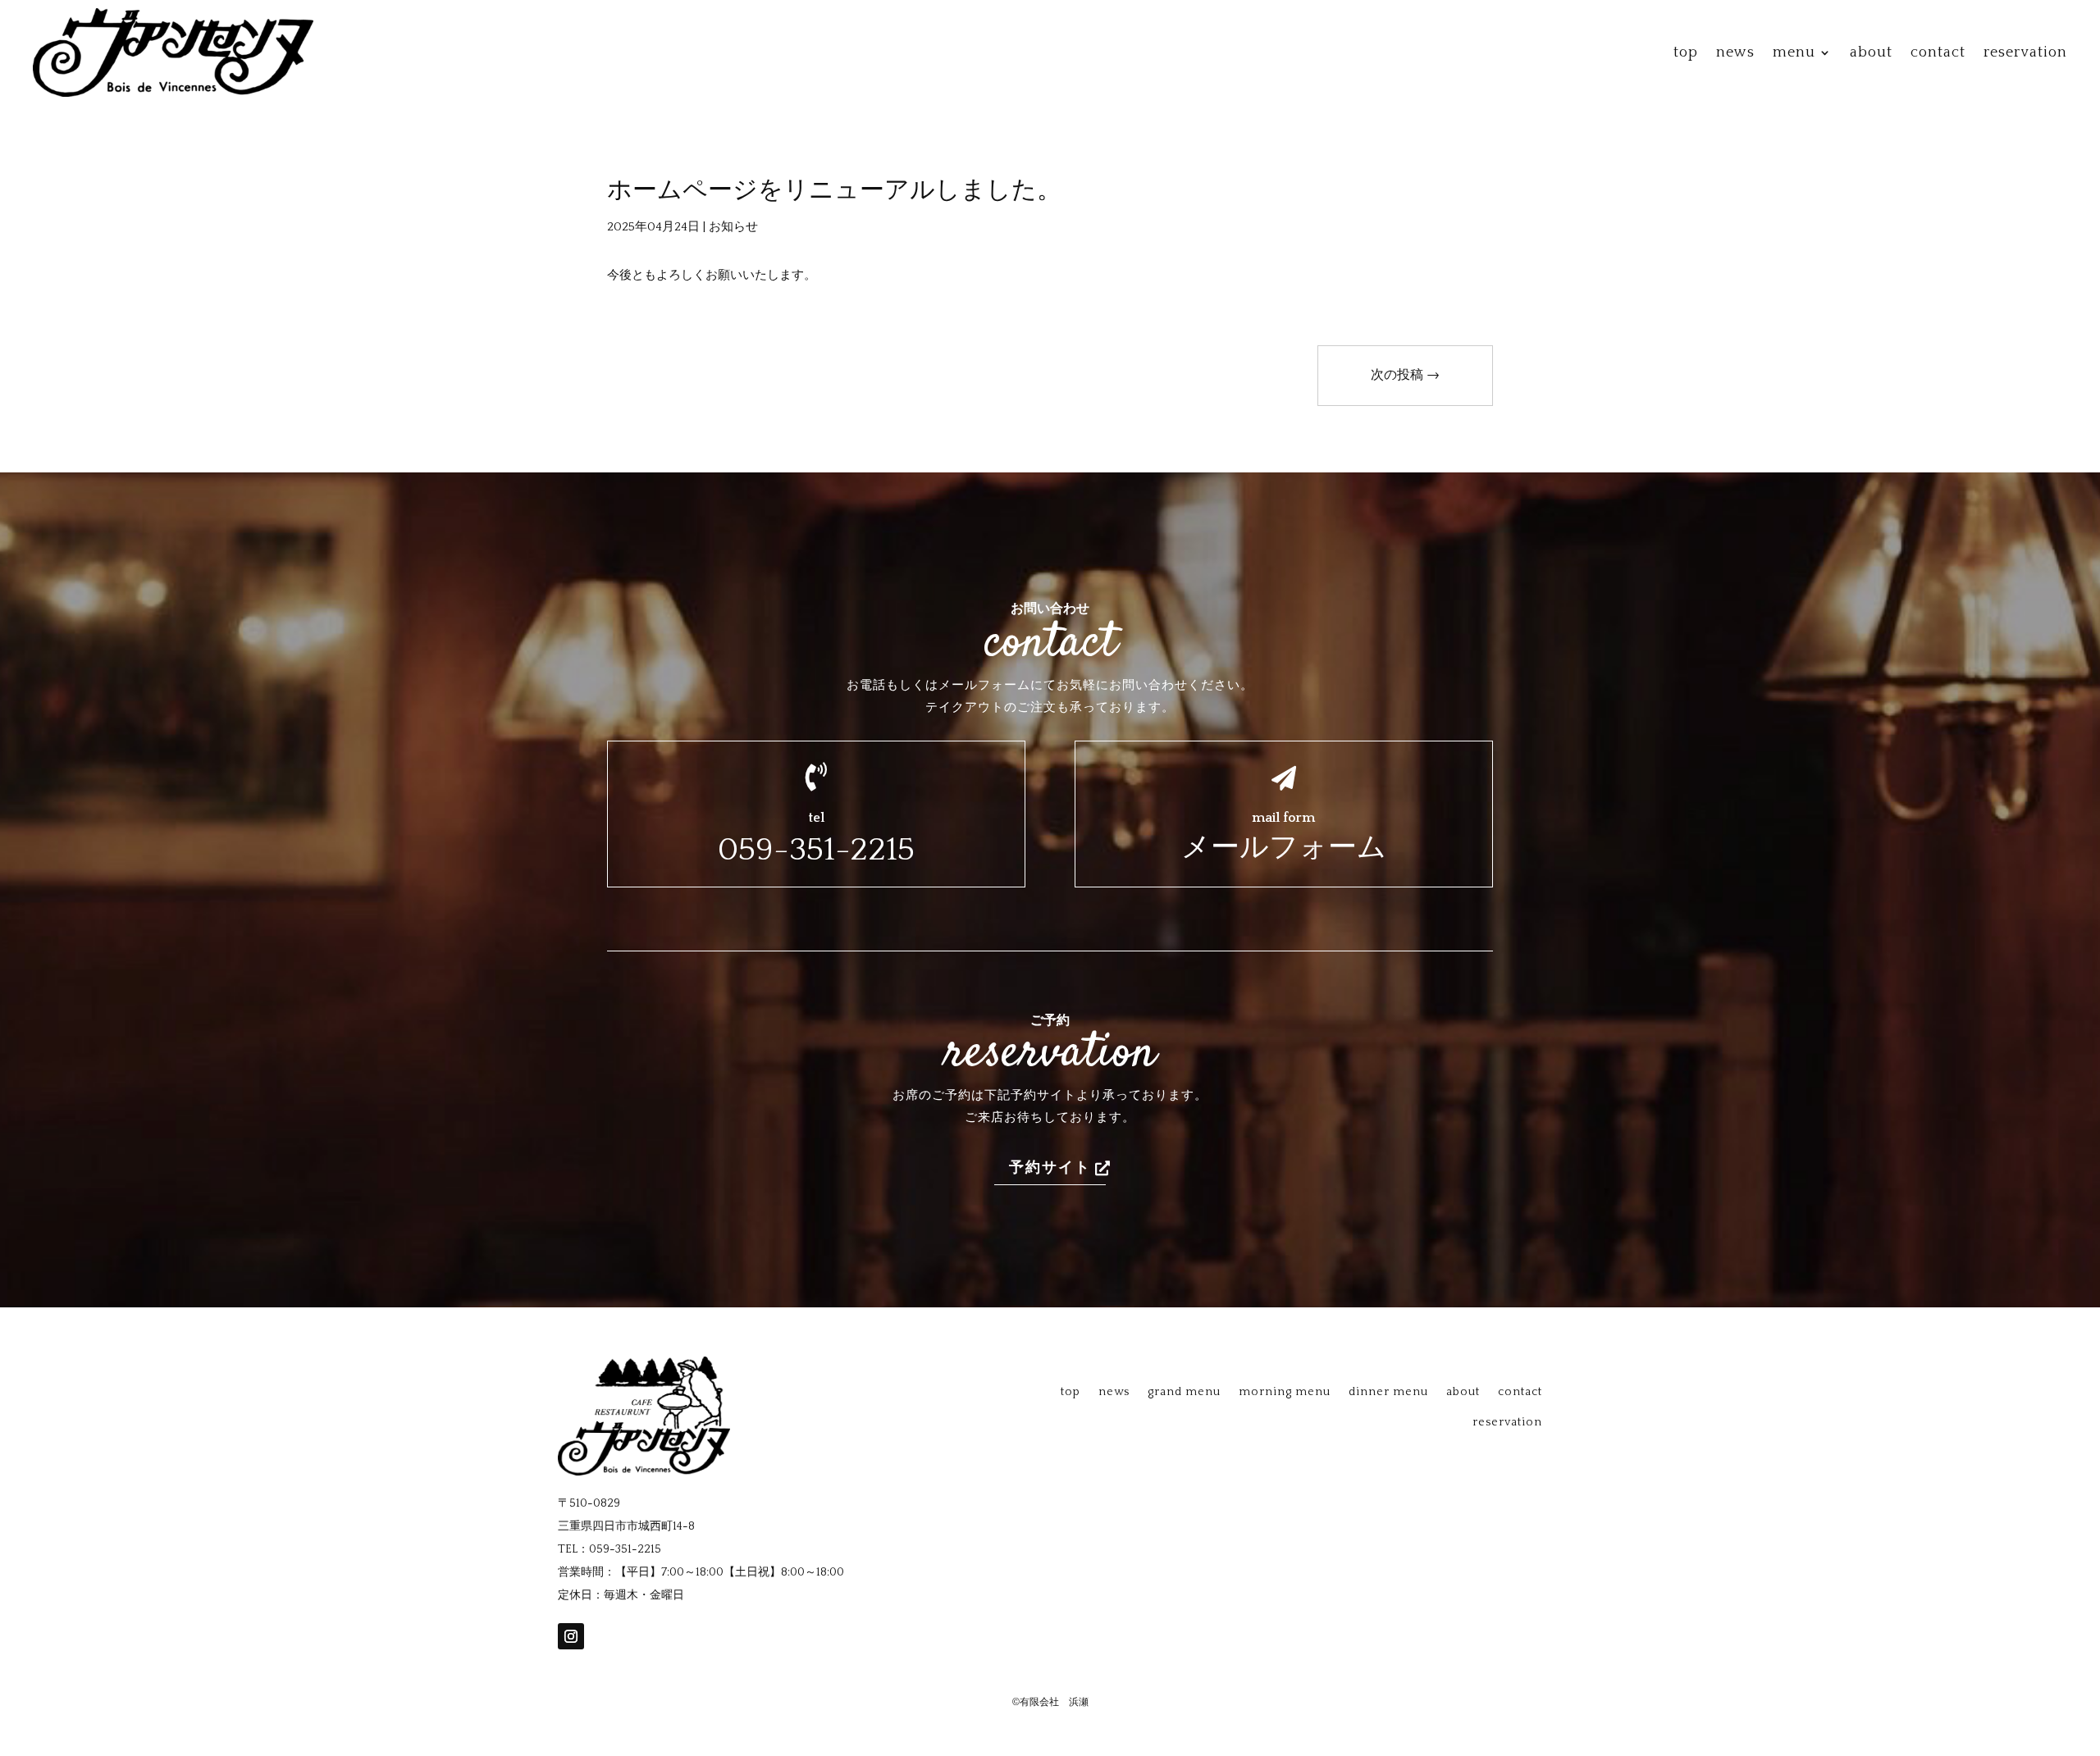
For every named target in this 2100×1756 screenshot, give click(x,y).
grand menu (1184, 1392)
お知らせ (733, 227)
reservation (2025, 52)
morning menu (1285, 1392)
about (1871, 52)
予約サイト (1050, 1168)
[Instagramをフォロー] (571, 1636)
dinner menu (1388, 1392)
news (1735, 52)
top (1686, 52)
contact (1938, 52)
